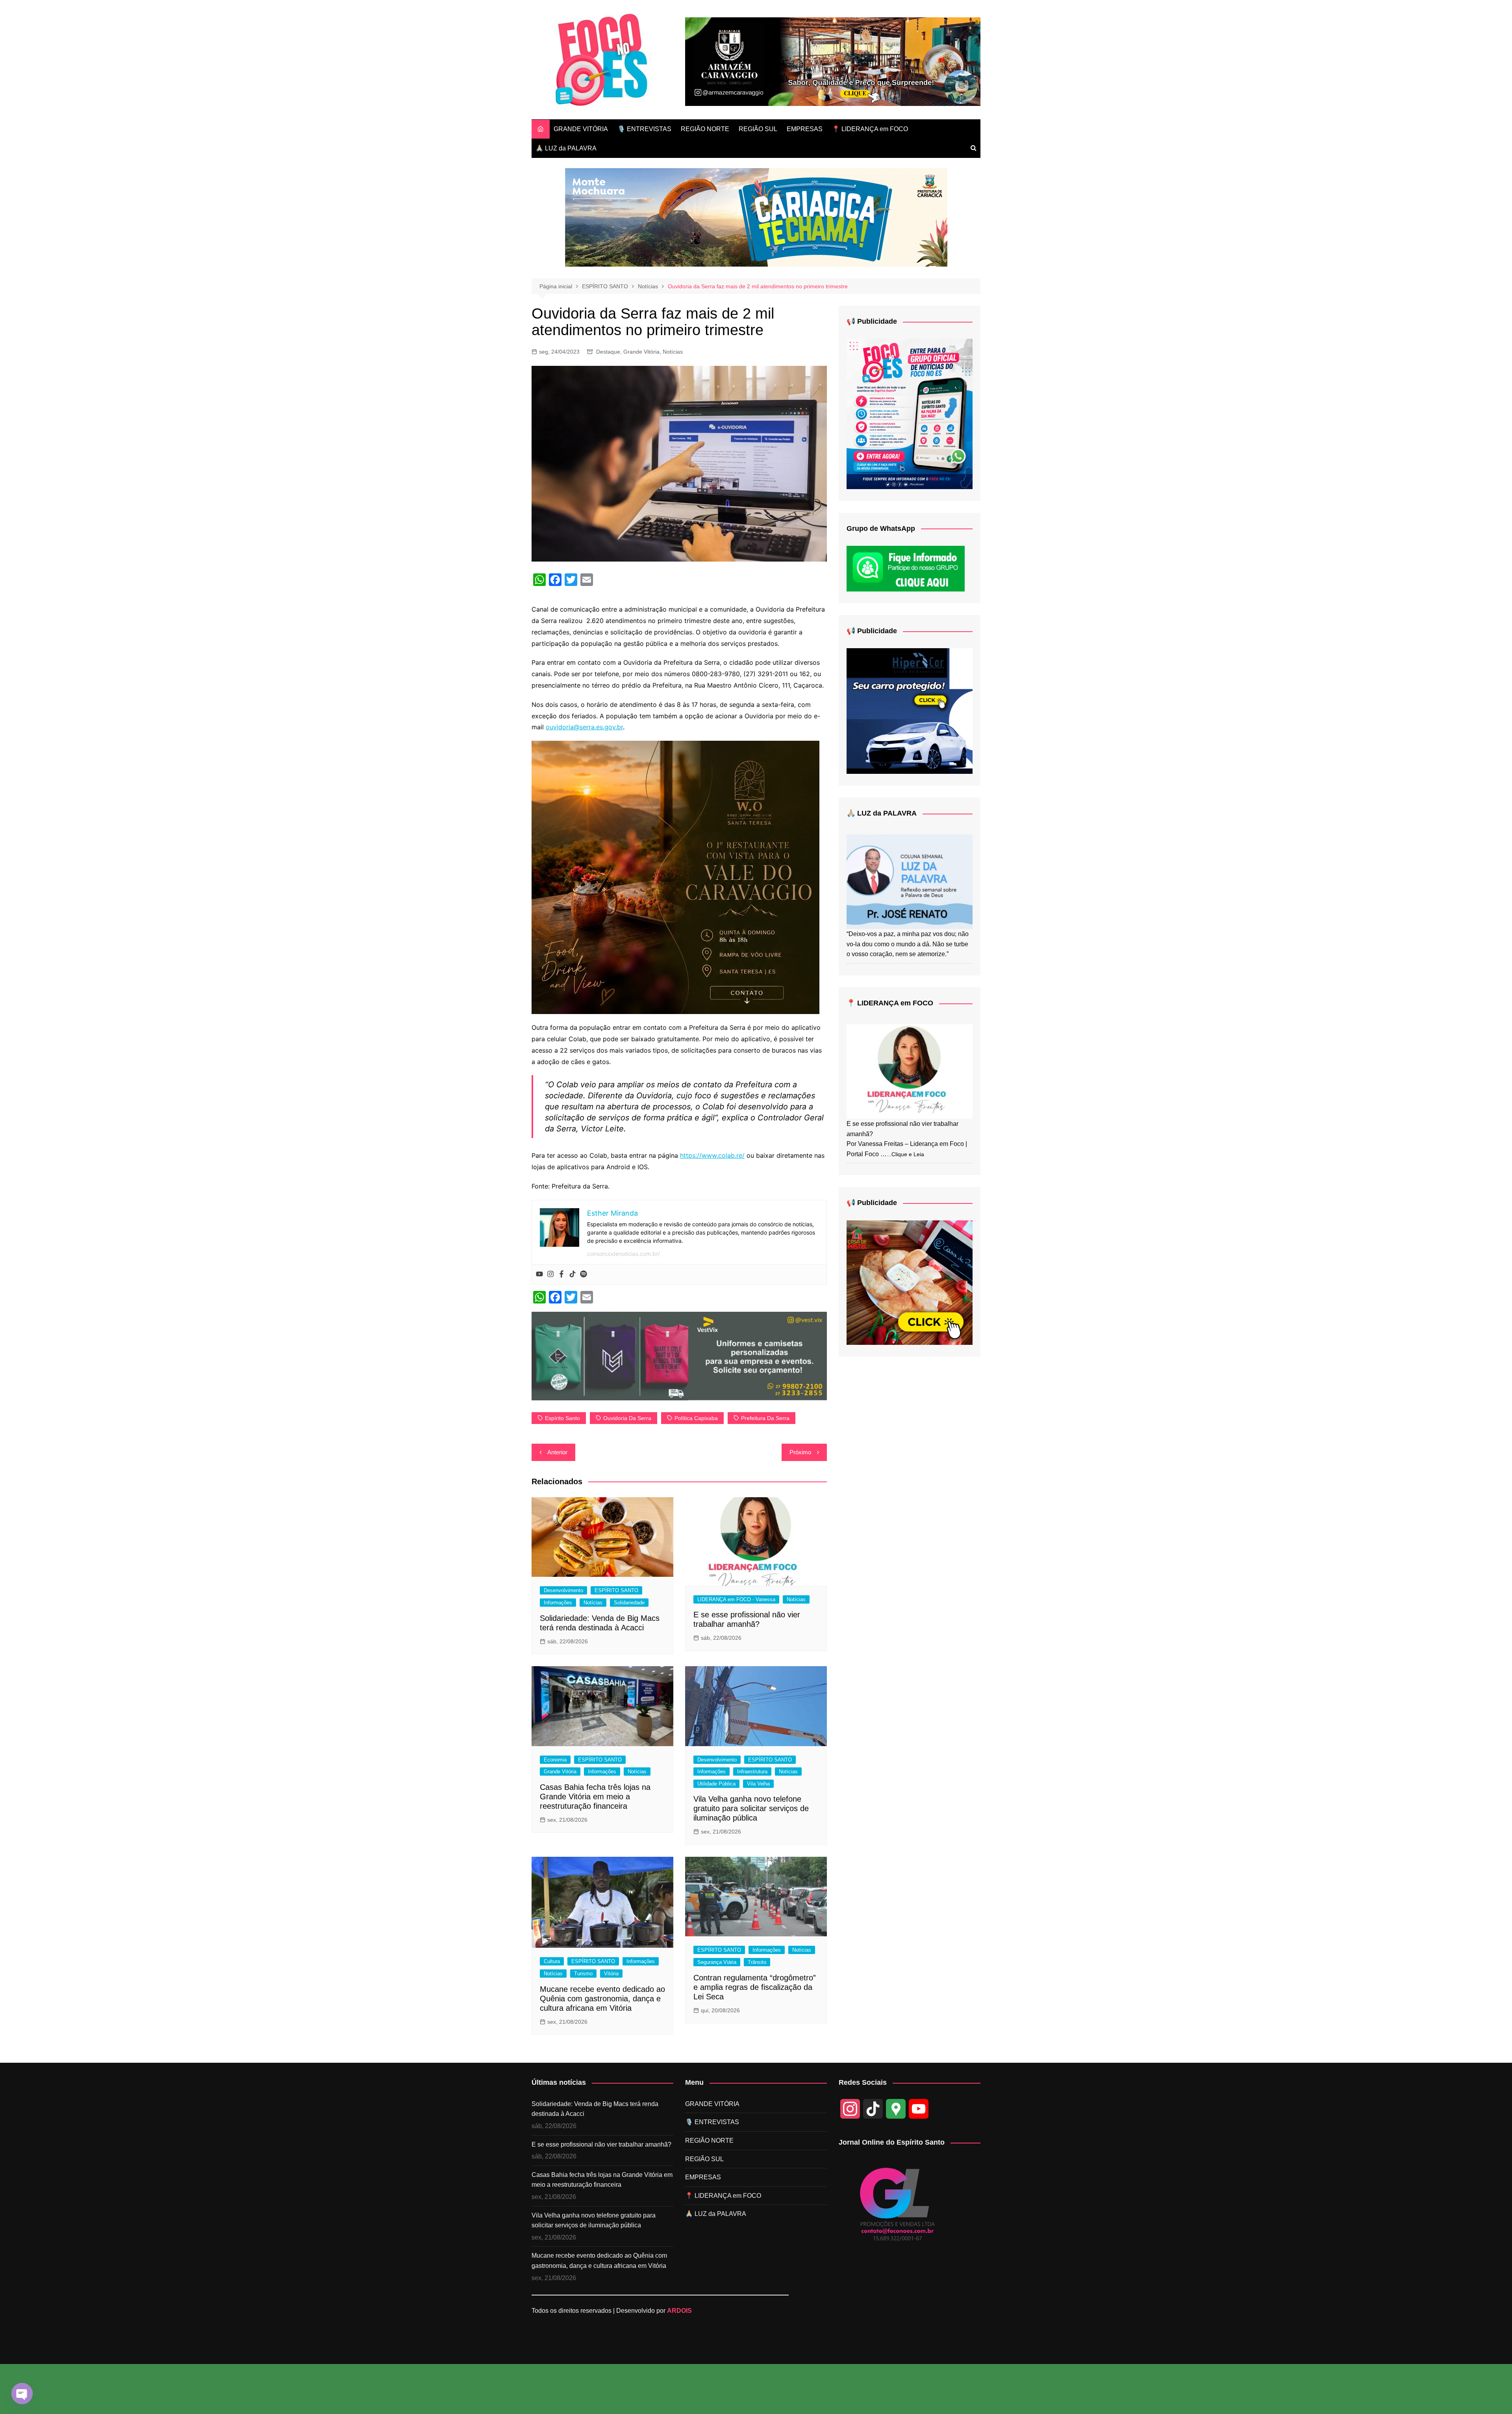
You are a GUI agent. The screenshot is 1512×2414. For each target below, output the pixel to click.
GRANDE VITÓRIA (581, 129)
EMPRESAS (805, 129)
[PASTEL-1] (910, 1282)
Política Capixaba (696, 1418)
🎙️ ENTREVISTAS (644, 129)
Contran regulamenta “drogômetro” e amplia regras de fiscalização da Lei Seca (755, 1987)
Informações (558, 1603)
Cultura (552, 1961)
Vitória (611, 1974)
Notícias (673, 352)
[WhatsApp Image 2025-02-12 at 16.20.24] (679, 1355)
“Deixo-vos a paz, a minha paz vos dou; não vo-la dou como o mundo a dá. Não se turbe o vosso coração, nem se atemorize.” (908, 944)
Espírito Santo (562, 1418)
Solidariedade (629, 1603)
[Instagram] (550, 1274)
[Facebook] (561, 1274)
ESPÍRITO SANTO (616, 1590)
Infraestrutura (752, 1772)
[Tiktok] (573, 1274)
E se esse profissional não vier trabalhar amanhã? (601, 2144)
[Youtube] (539, 1274)
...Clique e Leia (905, 1154)
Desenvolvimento (563, 1590)
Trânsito (757, 1962)
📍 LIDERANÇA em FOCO (870, 129)
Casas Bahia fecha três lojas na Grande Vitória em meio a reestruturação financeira (595, 1797)
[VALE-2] (675, 877)
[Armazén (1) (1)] (833, 61)
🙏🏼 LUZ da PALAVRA (566, 148)
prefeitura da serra (765, 1418)
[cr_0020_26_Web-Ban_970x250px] (756, 217)
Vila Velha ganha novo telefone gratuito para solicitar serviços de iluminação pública (751, 1808)
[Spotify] (584, 1274)
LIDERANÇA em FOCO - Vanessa (736, 1599)
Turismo (583, 1974)
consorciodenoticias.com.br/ (624, 1254)
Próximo (800, 1452)
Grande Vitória (641, 352)
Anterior (557, 1452)
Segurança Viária (717, 1962)
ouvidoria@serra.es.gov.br (584, 727)
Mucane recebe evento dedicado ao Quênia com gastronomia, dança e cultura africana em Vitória (602, 1999)
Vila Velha (758, 1784)
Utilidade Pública (716, 1784)
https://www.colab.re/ (712, 1155)
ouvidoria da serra (627, 1418)
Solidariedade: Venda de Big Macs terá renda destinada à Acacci (595, 2109)
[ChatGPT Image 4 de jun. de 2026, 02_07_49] (910, 413)
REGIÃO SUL (758, 129)
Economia (555, 1760)
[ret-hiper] (910, 711)
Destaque (608, 352)
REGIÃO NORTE (705, 129)
